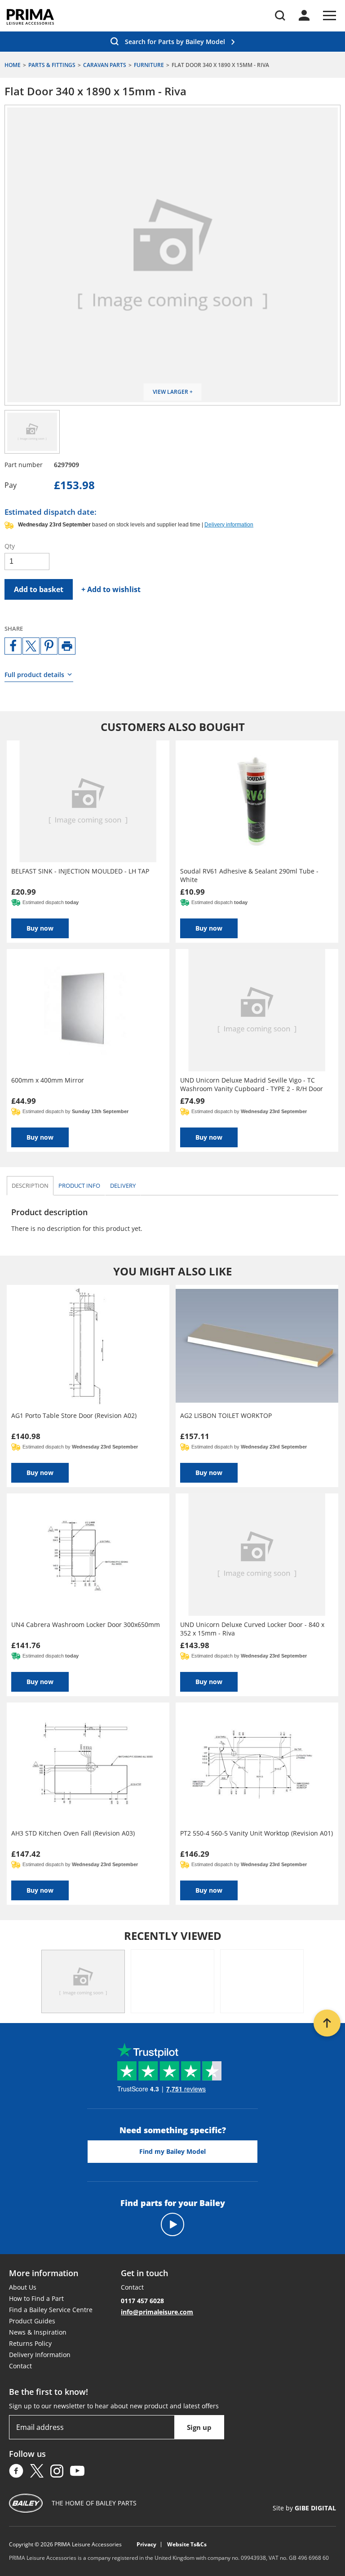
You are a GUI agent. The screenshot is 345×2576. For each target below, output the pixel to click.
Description (30, 1185)
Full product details (34, 675)
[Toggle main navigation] (330, 16)
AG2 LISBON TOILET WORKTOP (226, 1415)
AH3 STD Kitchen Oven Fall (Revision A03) (73, 1833)
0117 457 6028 (142, 2301)
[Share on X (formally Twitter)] (31, 646)
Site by (304, 2508)
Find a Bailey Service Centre (51, 2310)
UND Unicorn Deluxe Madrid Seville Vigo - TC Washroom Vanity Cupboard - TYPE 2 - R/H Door (252, 1084)
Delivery (123, 1185)
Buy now (40, 928)
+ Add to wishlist (111, 589)
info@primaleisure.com (157, 2312)
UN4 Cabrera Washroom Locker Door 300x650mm (86, 1624)
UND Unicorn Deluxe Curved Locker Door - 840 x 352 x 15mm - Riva (252, 1629)
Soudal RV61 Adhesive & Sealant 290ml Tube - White (249, 875)
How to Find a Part (36, 2298)
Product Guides (32, 2321)
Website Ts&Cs (187, 2545)
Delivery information (229, 525)
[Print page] (67, 646)
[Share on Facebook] (13, 646)
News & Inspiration (38, 2332)
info (79, 1185)
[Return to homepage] (30, 17)
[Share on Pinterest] (49, 646)
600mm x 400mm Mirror (48, 1080)
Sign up (199, 2427)
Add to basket (39, 589)
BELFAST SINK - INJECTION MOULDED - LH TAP (80, 871)
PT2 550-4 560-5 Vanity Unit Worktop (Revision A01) (257, 1833)
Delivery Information (40, 2355)
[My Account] (304, 15)
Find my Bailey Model (172, 2151)
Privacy (146, 2545)
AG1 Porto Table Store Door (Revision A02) (74, 1415)
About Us (23, 2287)
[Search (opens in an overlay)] (280, 16)
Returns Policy (30, 2343)
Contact (20, 2366)
